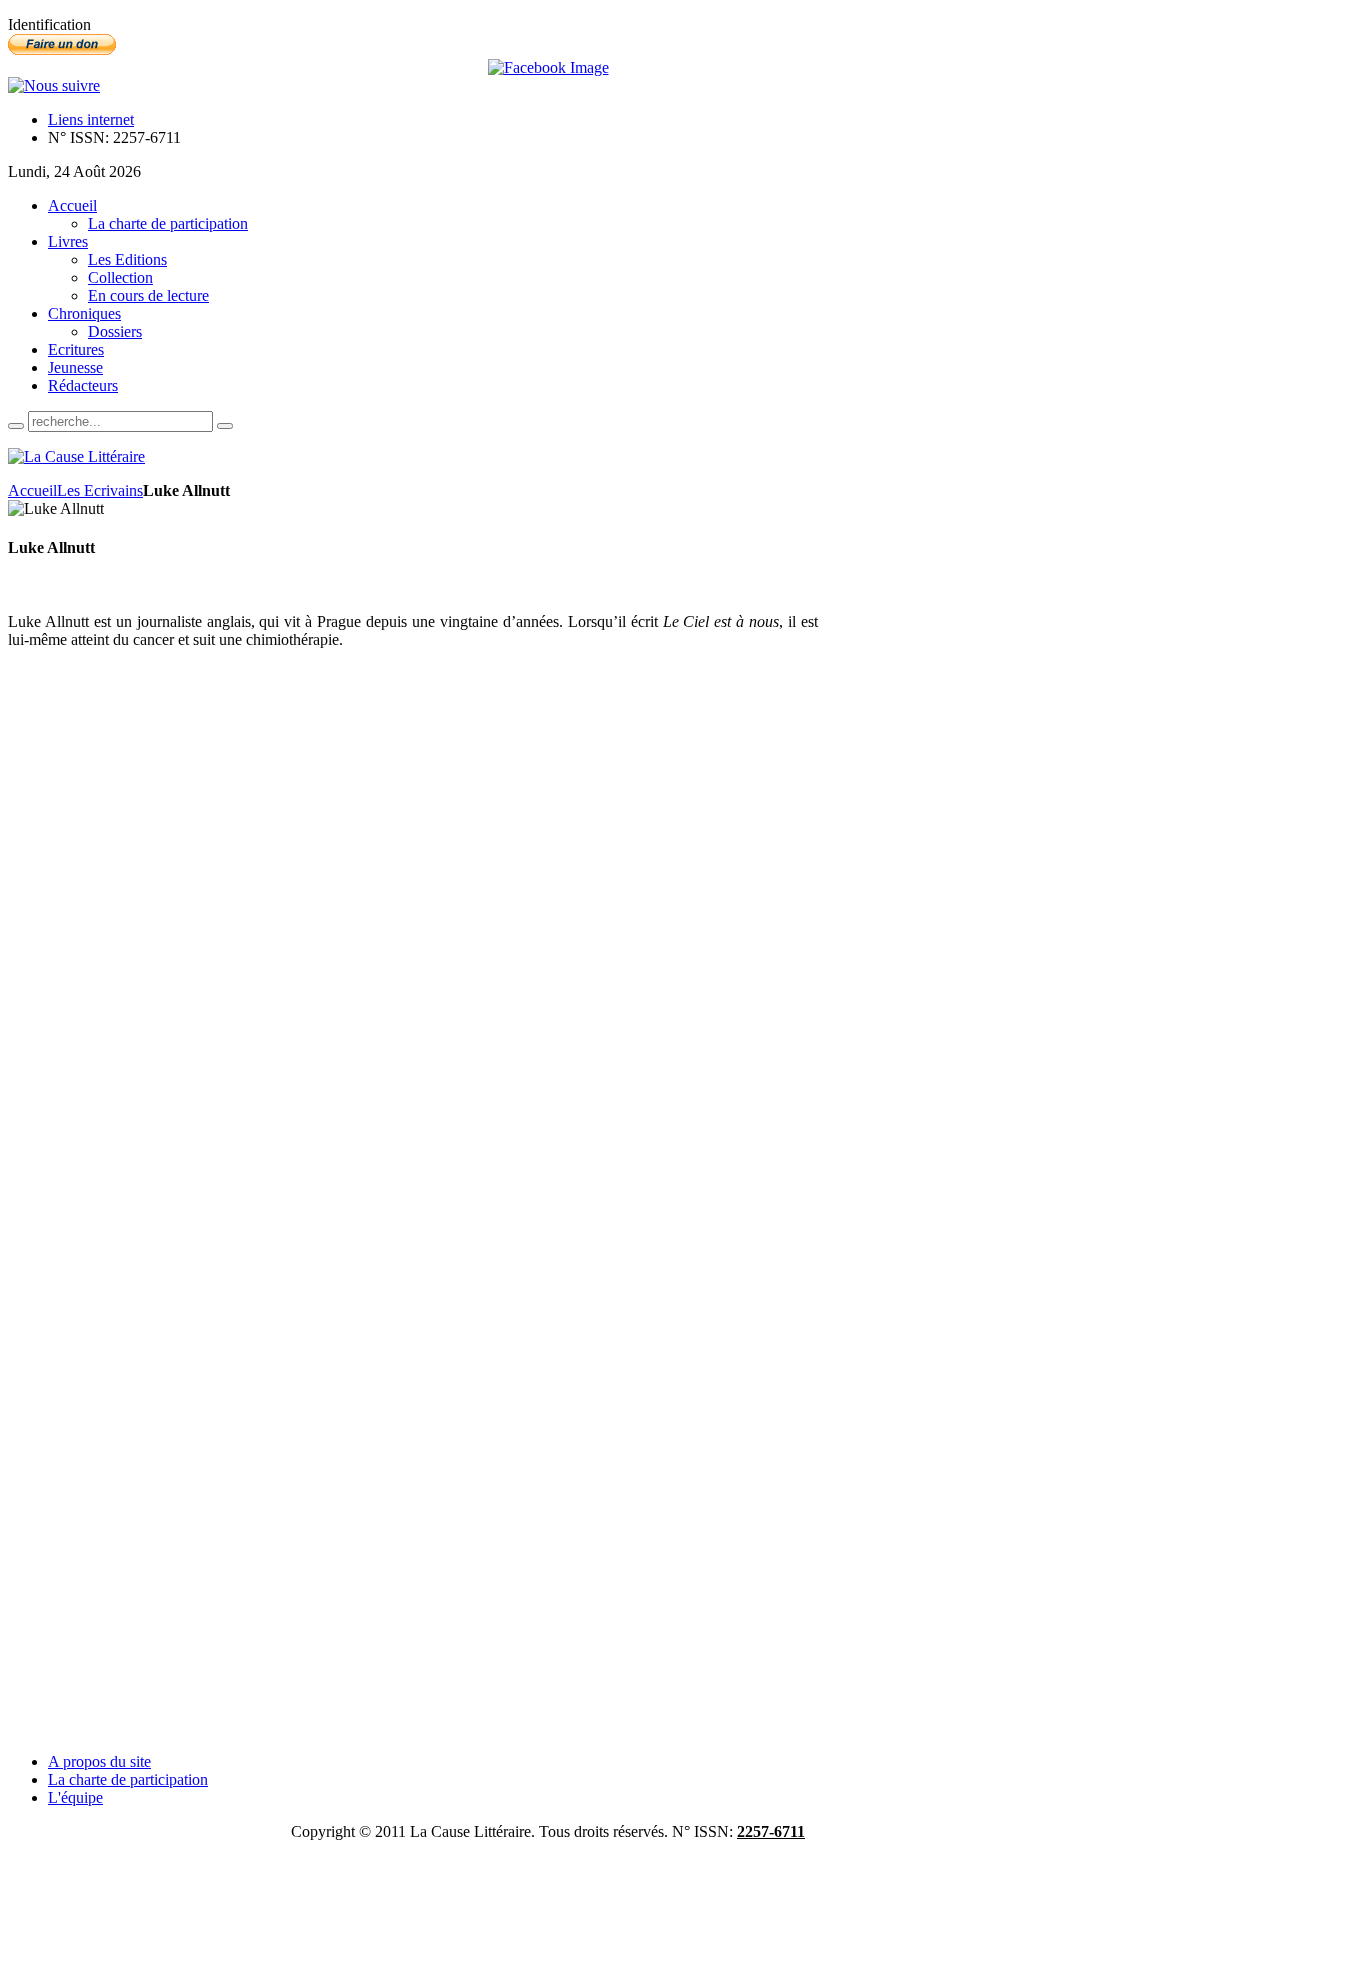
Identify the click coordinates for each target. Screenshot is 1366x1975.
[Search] (16, 426)
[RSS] (54, 85)
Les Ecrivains (100, 490)
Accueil (32, 490)
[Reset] (225, 426)
